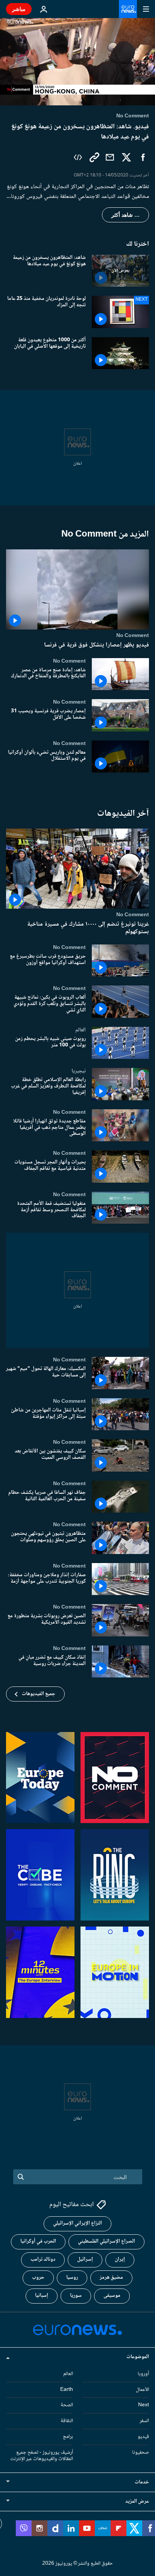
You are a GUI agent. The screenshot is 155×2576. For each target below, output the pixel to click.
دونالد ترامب (43, 2260)
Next (144, 2405)
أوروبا (143, 2374)
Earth (67, 2389)
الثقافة (67, 2421)
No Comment (133, 636)
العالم (81, 1030)
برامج (68, 2437)
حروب (38, 2278)
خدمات (142, 2482)
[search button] (21, 2177)
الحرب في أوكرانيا (38, 2241)
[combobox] (78, 2177)
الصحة (67, 2405)
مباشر (19, 9)
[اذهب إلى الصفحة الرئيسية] (128, 9)
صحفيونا (141, 2452)
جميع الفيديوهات (39, 1694)
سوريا (76, 2296)
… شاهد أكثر (125, 215)
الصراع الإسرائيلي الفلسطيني (106, 2241)
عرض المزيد (137, 2501)
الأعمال (142, 2389)
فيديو (143, 2437)
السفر (144, 2421)
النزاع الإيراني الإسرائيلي (77, 2223)
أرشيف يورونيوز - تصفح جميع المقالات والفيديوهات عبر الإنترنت (42, 2455)
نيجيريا (79, 1071)
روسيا (72, 2278)
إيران (120, 2260)
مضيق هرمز (111, 2278)
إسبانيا (42, 2296)
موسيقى (112, 2296)
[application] (77, 62)
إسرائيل (85, 2260)
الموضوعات (138, 2357)
